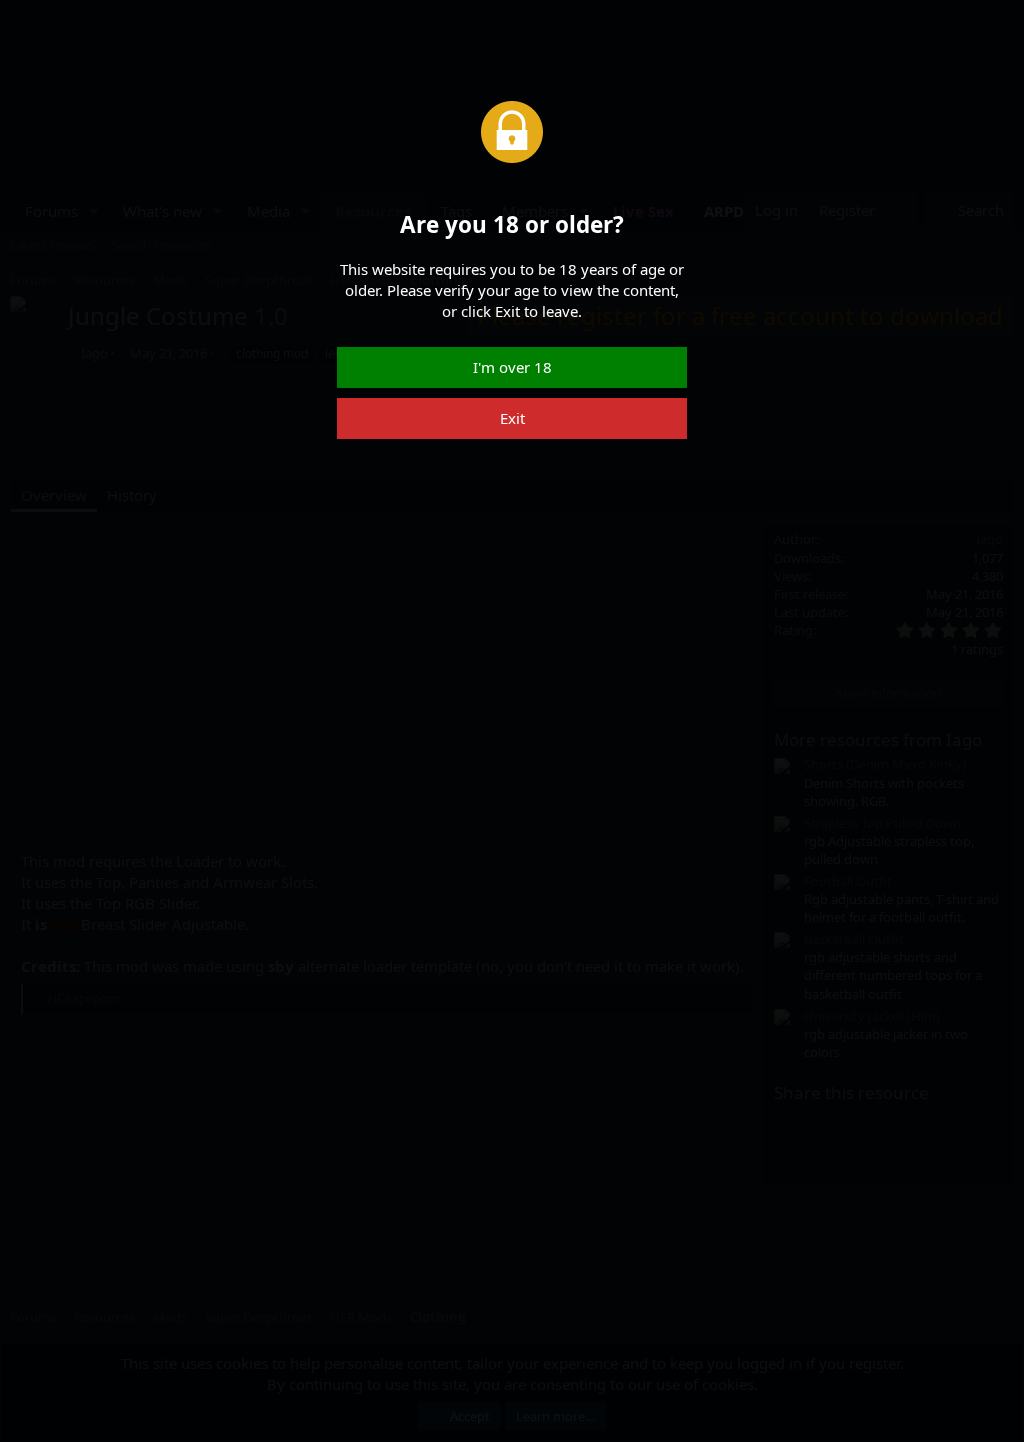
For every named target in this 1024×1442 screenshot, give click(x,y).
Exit (512, 418)
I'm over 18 (512, 367)
